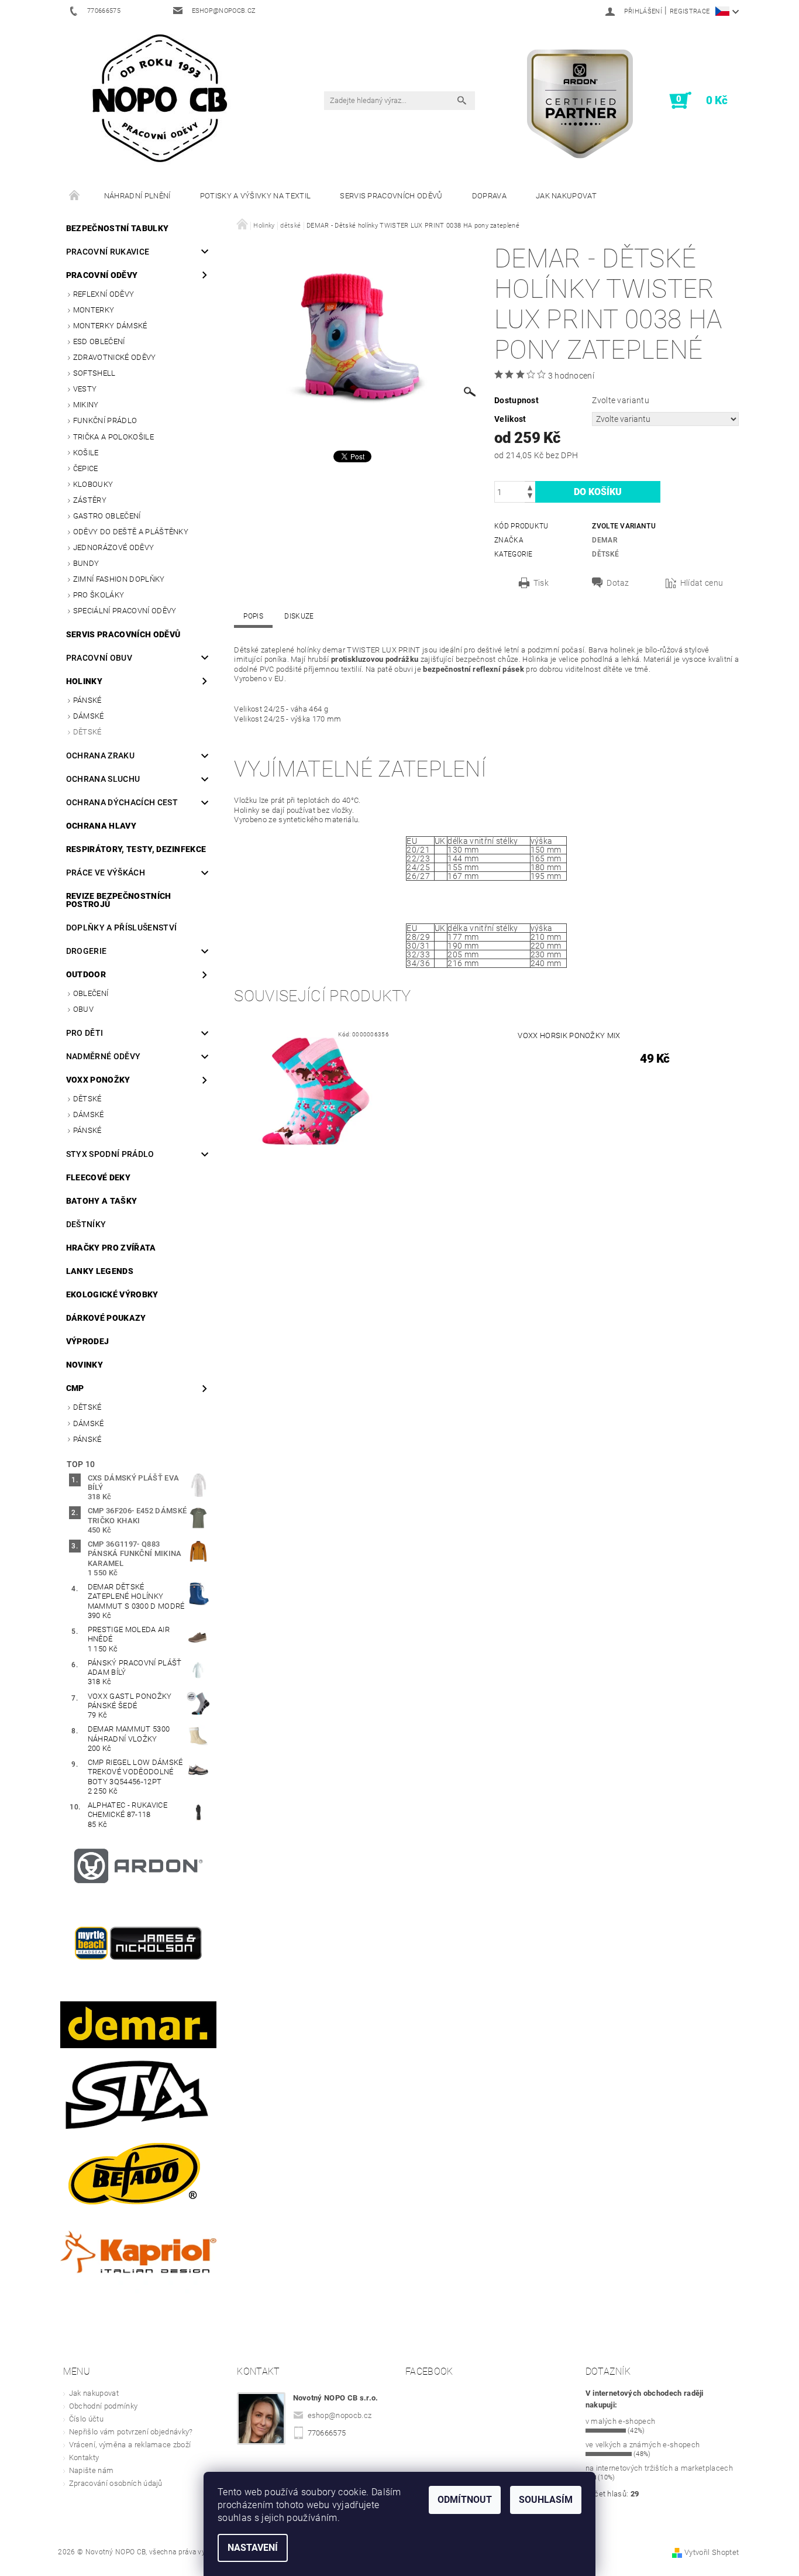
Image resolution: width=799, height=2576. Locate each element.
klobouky (93, 484)
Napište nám (92, 2470)
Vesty (85, 389)
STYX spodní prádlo (110, 1154)
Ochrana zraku (100, 755)
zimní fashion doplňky (119, 579)
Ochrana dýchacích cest (122, 802)
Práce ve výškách (106, 873)
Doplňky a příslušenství (121, 928)
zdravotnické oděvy (115, 357)
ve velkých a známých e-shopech (643, 2445)
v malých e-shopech (621, 2421)
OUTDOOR (86, 974)
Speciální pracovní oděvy (125, 611)
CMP (75, 1388)
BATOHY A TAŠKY (101, 1201)
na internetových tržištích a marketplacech (659, 2468)
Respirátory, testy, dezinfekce (136, 849)
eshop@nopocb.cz (340, 2415)
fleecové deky (98, 1177)
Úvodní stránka (75, 196)
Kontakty (84, 2457)
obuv (83, 1009)
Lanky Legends (100, 1271)
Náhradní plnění (137, 196)
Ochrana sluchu (103, 779)
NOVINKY (85, 1365)
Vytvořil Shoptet (712, 2552)
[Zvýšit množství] (530, 487)
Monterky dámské (110, 326)
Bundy (86, 563)
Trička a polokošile (113, 437)
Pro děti (85, 1033)
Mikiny (86, 405)
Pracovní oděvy (102, 275)
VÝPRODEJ (88, 1341)
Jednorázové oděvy (113, 547)
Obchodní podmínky (103, 2406)
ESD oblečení (99, 341)
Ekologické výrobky (112, 1294)
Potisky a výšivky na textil (256, 196)
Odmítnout (465, 2500)
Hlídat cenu (702, 583)
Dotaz (618, 583)
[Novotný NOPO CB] (159, 97)
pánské (87, 700)
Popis (253, 616)
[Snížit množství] (530, 497)
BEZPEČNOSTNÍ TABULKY (117, 228)
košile (86, 453)
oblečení (91, 993)
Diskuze (299, 616)
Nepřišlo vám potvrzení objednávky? (131, 2432)
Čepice (86, 468)
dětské (87, 732)
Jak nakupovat (566, 196)
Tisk (541, 583)
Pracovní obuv (99, 658)
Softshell (94, 373)
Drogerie (87, 951)
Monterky (94, 310)
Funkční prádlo (105, 420)
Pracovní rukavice (108, 252)
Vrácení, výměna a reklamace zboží (130, 2445)
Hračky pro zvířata (111, 1248)
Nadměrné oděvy (103, 1056)
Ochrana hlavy (101, 826)
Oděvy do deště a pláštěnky (131, 532)
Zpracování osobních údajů (116, 2483)
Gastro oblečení (107, 516)
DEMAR (605, 540)
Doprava (489, 196)
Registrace (690, 11)
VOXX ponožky (98, 1080)
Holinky (84, 681)
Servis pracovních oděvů (391, 196)
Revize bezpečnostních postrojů (119, 900)
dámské (89, 716)
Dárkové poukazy (106, 1318)
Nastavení (253, 2548)
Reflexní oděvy (104, 294)
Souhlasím (546, 2500)
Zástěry (90, 500)
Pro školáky (99, 595)
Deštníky (86, 1224)
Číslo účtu (86, 2419)
